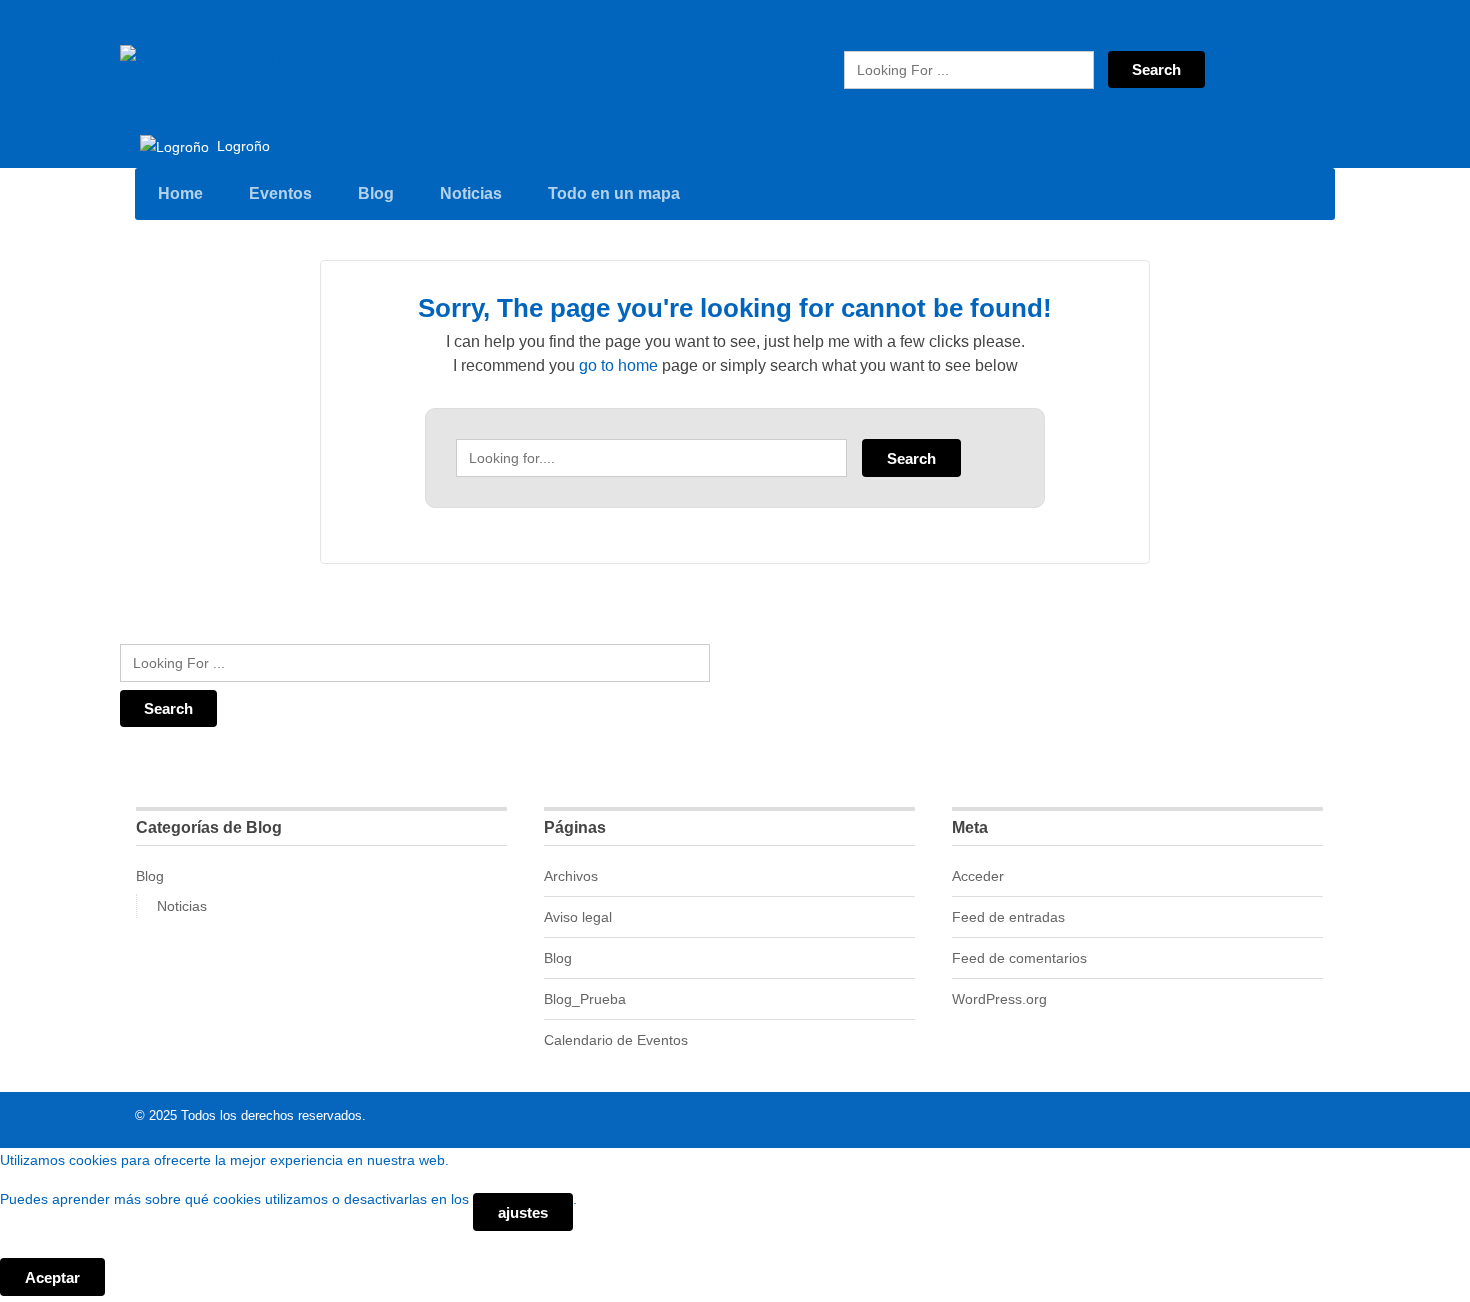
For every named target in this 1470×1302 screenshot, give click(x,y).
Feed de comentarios (1019, 958)
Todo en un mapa (614, 193)
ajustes (523, 1212)
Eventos (280, 193)
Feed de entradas (1008, 917)
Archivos (571, 876)
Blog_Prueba (585, 999)
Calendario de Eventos (616, 1040)
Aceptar (52, 1277)
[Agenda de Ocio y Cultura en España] (260, 63)
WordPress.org (999, 999)
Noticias (471, 193)
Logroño (241, 146)
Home (180, 193)
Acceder (978, 876)
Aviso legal (578, 917)
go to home (618, 365)
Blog (376, 193)
